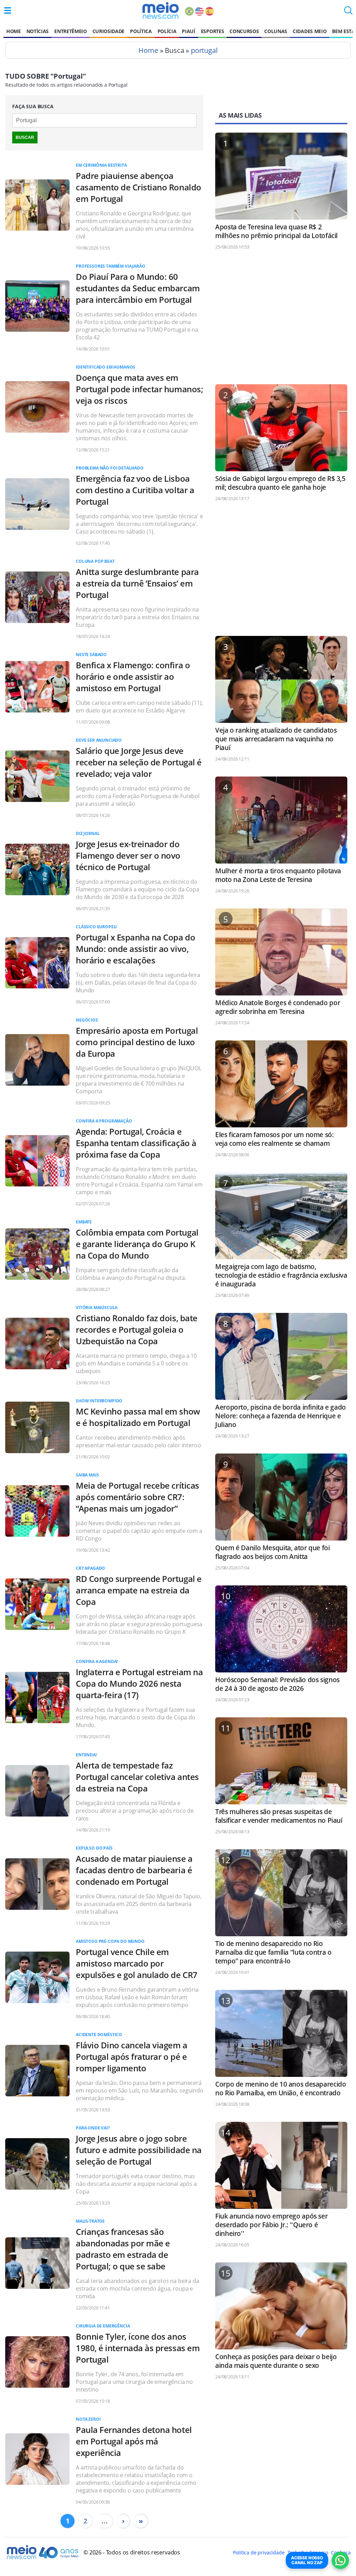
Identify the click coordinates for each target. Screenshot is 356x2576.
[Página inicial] (160, 10)
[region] (281, 320)
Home (14, 31)
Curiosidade (108, 31)
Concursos (244, 31)
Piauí (188, 31)
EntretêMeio (70, 31)
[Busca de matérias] (348, 13)
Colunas (276, 31)
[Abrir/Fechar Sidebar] (8, 10)
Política (141, 31)
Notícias (38, 31)
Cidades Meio (310, 31)
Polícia (167, 31)
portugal (204, 50)
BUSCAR (25, 137)
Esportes (212, 31)
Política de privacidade (259, 2553)
